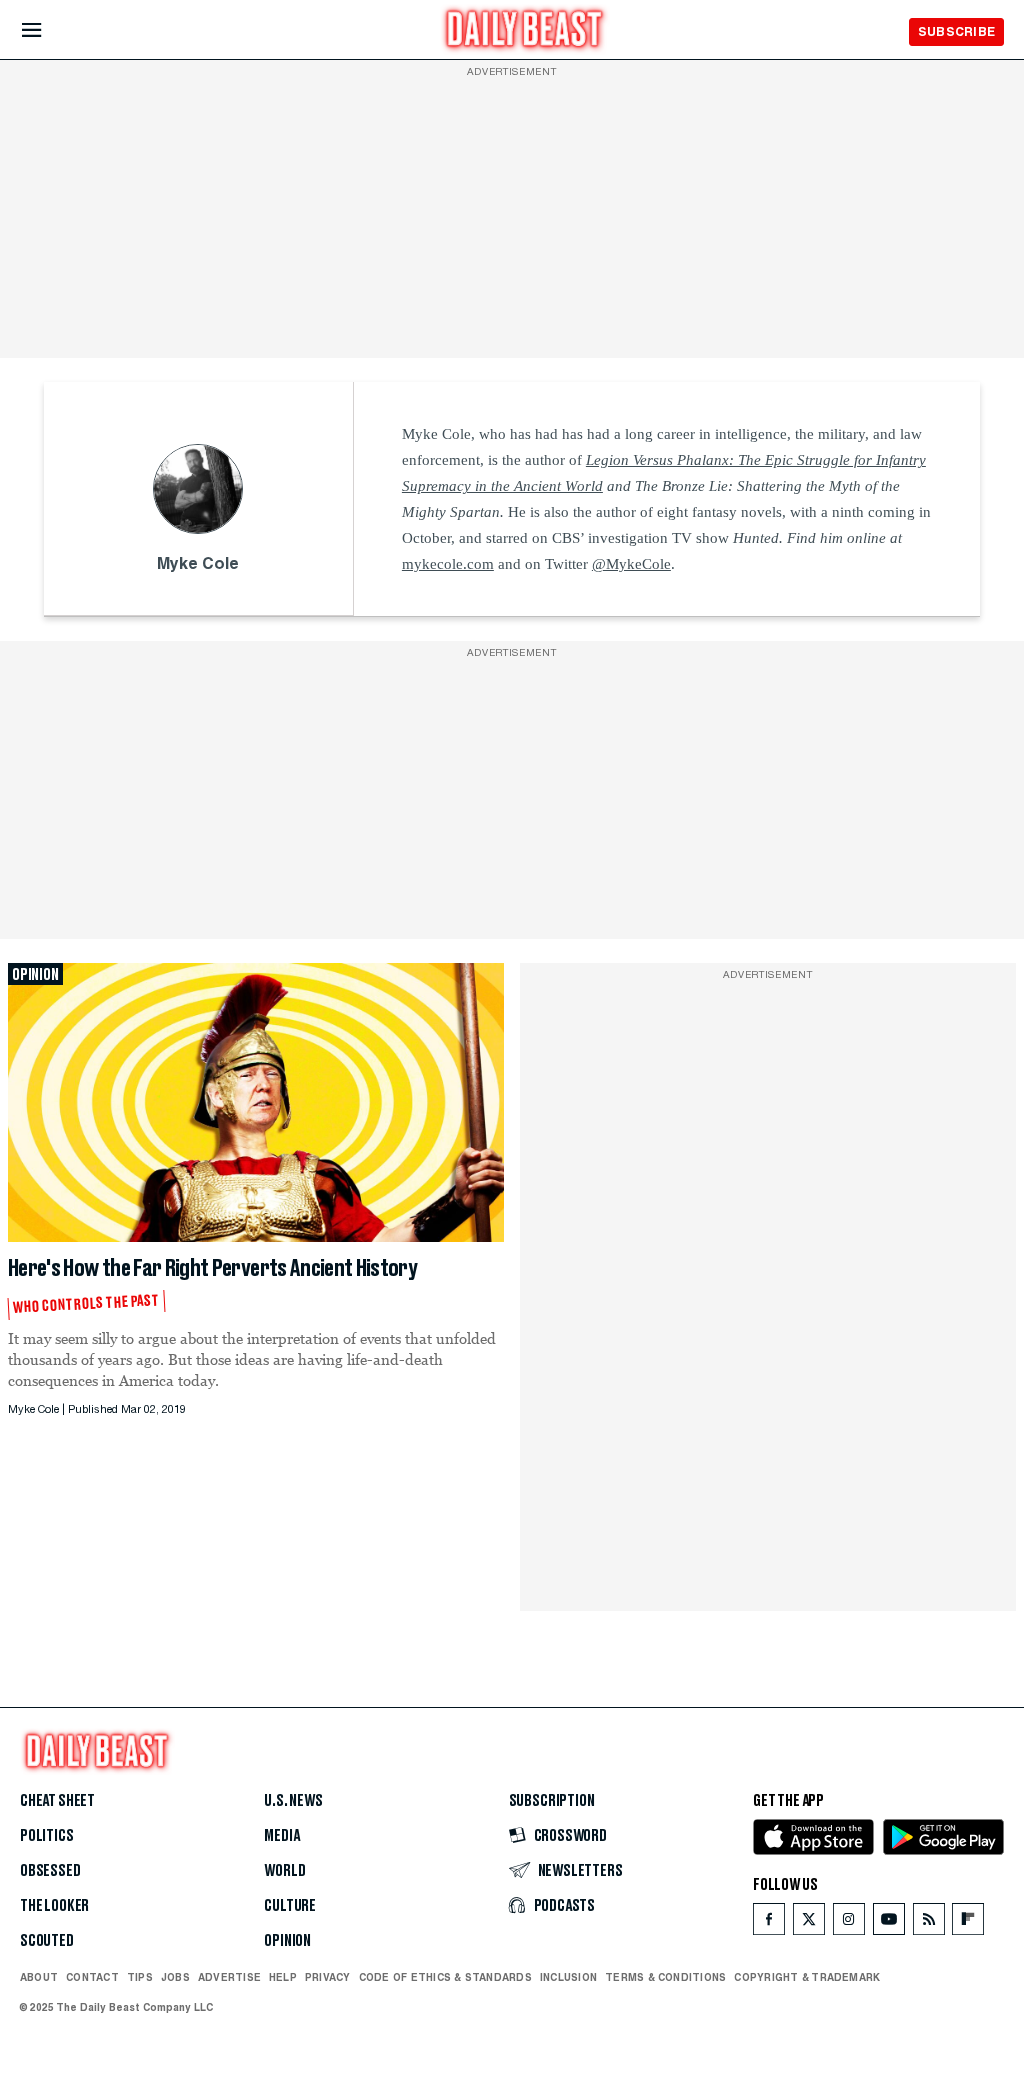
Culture (290, 1906)
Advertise (229, 1977)
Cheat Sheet (57, 1801)
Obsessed (50, 1871)
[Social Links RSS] (929, 1923)
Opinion (287, 1941)
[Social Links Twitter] (809, 1923)
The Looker (54, 1906)
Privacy (328, 1977)
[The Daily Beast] (525, 31)
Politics (47, 1836)
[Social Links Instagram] (849, 1923)
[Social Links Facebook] (769, 1923)
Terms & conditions (665, 1977)
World (284, 1871)
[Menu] (48, 30)
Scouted (47, 1941)
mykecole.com (448, 564)
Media (281, 1836)
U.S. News (293, 1801)
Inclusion (568, 1977)
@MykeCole (631, 564)
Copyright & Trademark (807, 1977)
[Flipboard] (967, 1923)
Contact (92, 1977)
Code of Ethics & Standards (445, 1977)
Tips (140, 1977)
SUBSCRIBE (956, 31)
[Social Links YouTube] (889, 1923)
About (39, 1977)
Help (283, 1977)
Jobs (175, 1977)
